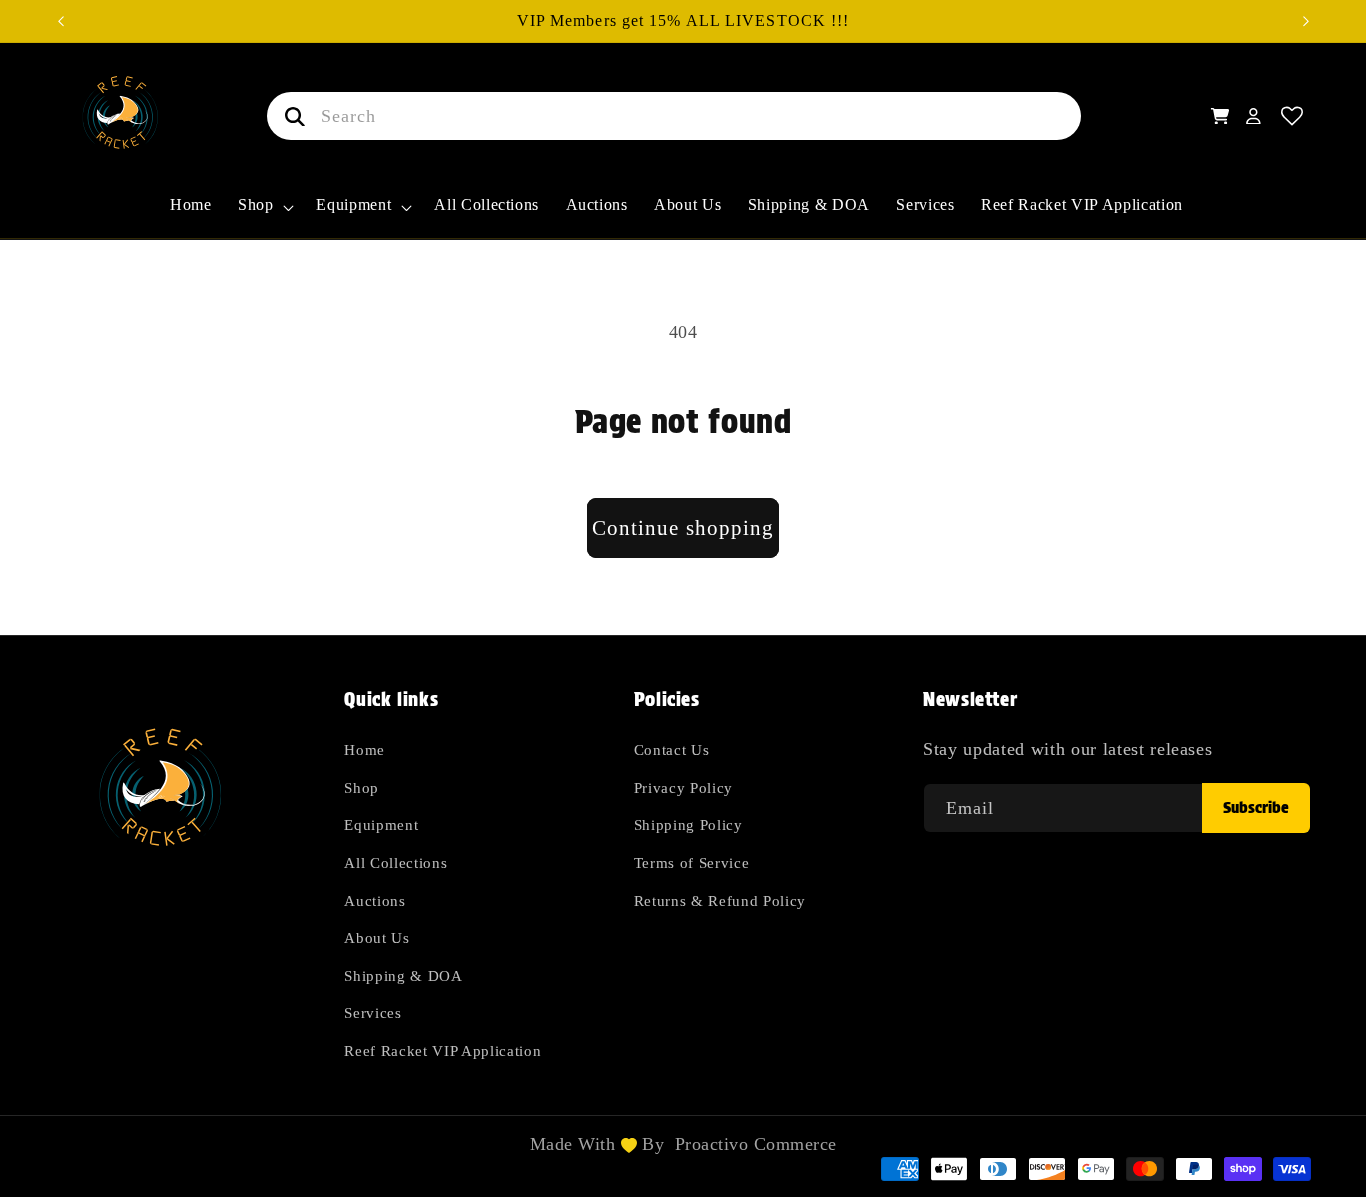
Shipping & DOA (403, 975)
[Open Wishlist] (1292, 116)
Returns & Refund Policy (720, 900)
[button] (264, 216)
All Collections (395, 862)
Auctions (374, 900)
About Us (376, 938)
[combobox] (674, 116)
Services (372, 1013)
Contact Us (672, 750)
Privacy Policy (683, 787)
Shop (361, 787)
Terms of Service (692, 862)
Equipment (381, 825)
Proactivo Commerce (756, 1144)
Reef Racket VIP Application (442, 1051)
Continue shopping (683, 528)
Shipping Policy (688, 825)
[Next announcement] (1306, 21)
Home (364, 750)
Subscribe (1256, 807)
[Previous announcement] (61, 21)
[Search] (291, 116)
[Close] (1112, 116)
